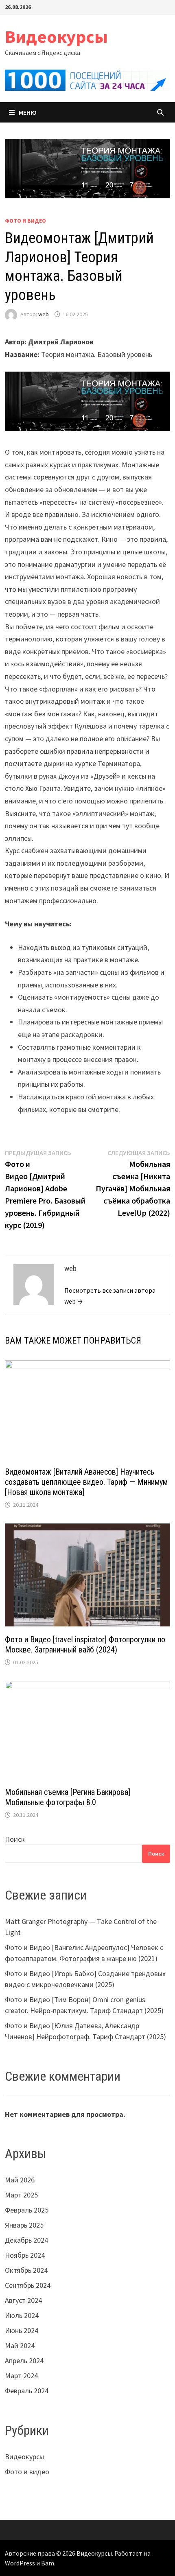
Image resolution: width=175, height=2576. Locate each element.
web (44, 314)
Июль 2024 (22, 2315)
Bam (48, 2563)
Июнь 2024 (22, 2330)
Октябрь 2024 (26, 2270)
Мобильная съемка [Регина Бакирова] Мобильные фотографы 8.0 (68, 1797)
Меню (28, 112)
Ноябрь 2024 (25, 2255)
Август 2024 (23, 2300)
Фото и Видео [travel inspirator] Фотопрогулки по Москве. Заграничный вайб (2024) (85, 1645)
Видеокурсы (56, 36)
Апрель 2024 (24, 2360)
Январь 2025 (24, 2225)
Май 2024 (20, 2345)
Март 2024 (21, 2376)
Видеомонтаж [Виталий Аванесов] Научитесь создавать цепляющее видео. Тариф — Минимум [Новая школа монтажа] (86, 1482)
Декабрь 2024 (26, 2240)
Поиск (15, 1839)
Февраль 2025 (27, 2210)
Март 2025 (21, 2195)
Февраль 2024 (27, 2391)
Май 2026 (20, 2180)
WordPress (20, 2563)
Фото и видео (25, 221)
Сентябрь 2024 (28, 2285)
